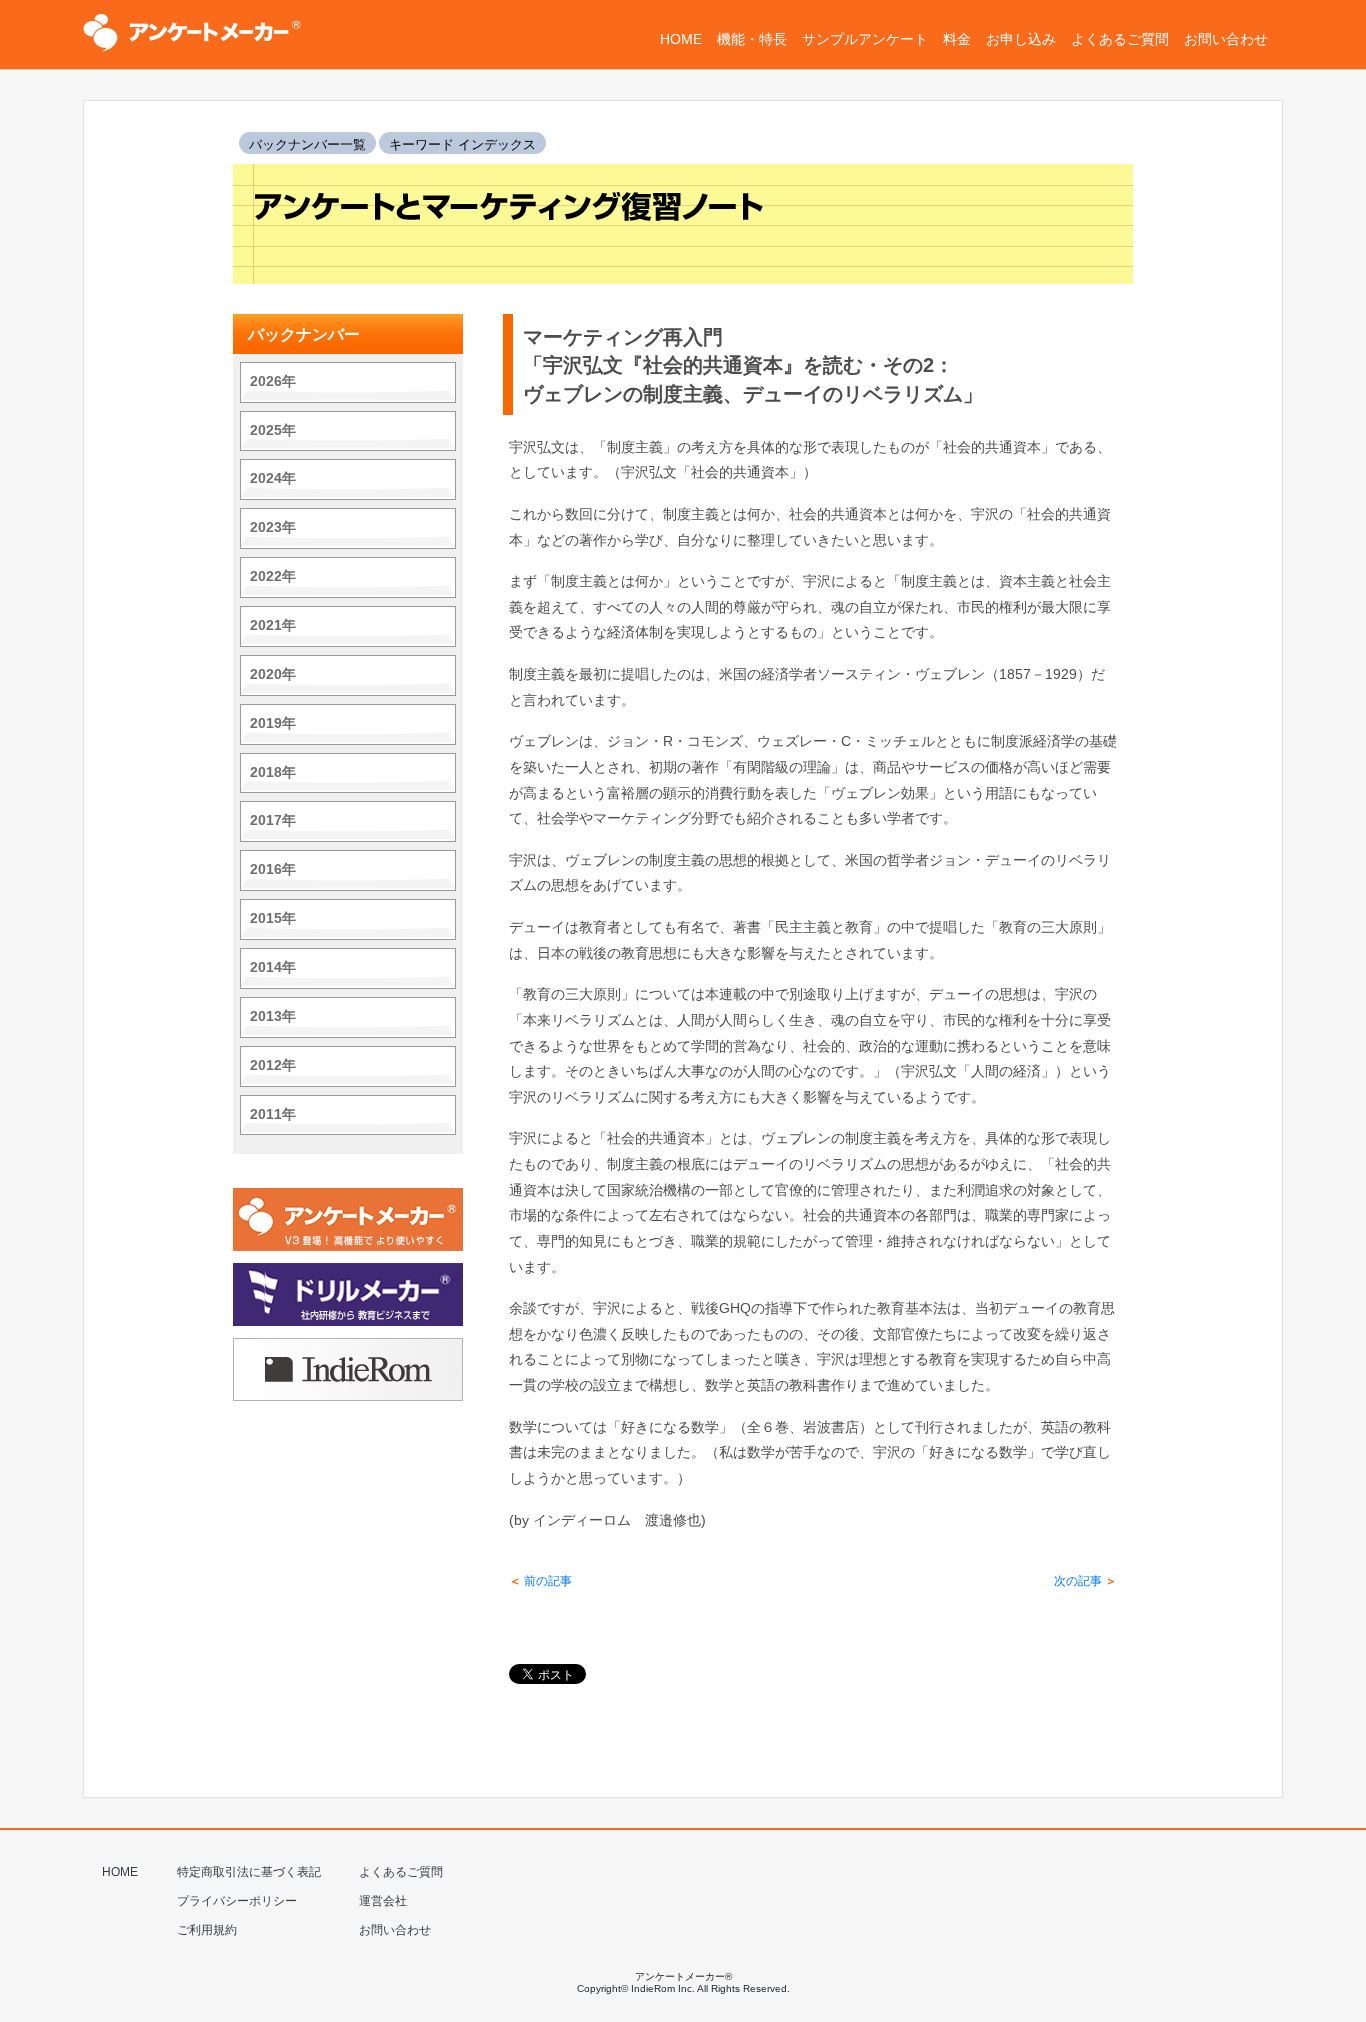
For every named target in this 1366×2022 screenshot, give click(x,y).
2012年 (273, 1065)
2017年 (273, 820)
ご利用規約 (207, 1930)
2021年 (273, 625)
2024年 (273, 478)
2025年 (273, 430)
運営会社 (383, 1901)
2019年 (273, 723)
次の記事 (1085, 1581)
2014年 (273, 967)
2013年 (273, 1016)
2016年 (273, 869)
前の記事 (540, 1581)
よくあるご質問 (401, 1872)
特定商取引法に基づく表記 (249, 1872)
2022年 (273, 576)
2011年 (273, 1114)
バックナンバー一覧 (307, 144)
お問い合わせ (395, 1930)
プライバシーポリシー (237, 1901)
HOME (120, 1872)
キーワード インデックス (462, 144)
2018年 (273, 772)
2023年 (273, 527)
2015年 (273, 918)
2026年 (273, 381)
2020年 (273, 674)
